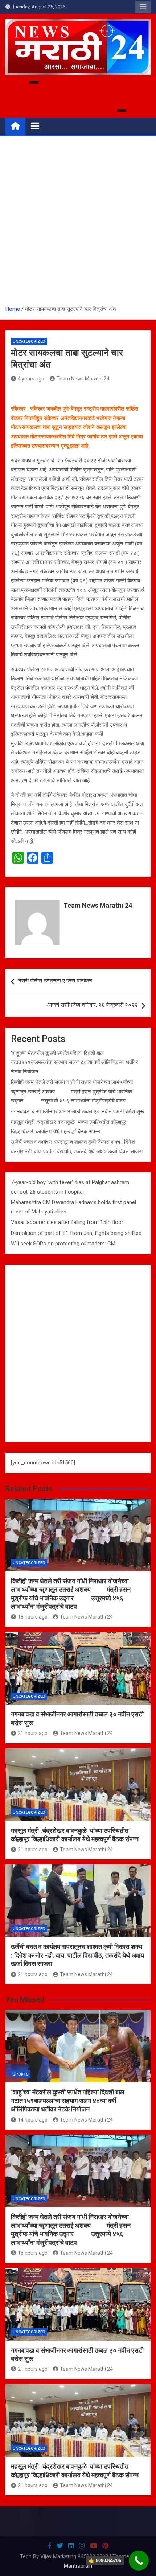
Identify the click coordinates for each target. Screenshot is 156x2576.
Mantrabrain (78, 2566)
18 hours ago (33, 1617)
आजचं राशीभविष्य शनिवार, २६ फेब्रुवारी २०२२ (93, 1005)
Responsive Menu (143, 7)
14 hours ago (33, 2120)
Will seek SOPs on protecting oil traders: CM (63, 1244)
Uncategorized (29, 341)
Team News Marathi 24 (83, 379)
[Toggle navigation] (35, 126)
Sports (21, 2074)
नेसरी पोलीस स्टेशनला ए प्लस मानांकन (55, 981)
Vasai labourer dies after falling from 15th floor (67, 1222)
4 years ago (31, 379)
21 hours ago (33, 1733)
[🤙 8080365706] (139, 2561)
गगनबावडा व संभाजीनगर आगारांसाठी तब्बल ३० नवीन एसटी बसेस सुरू (77, 1112)
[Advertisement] (78, 223)
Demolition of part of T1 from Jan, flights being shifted (76, 1233)
